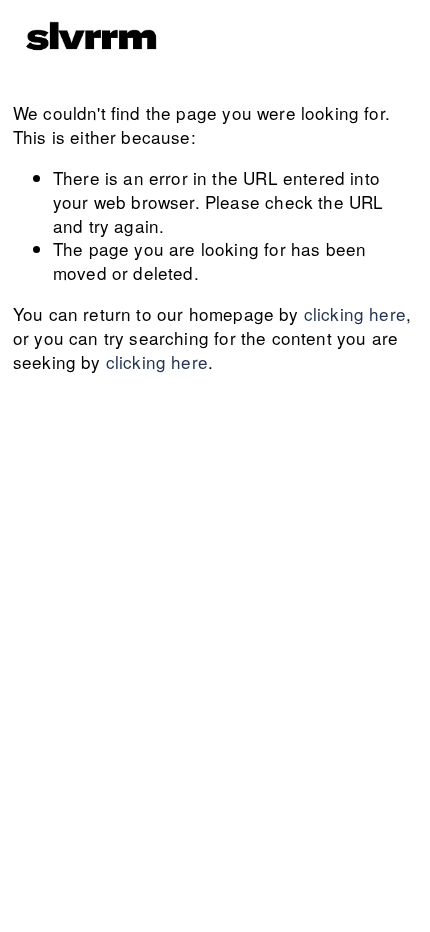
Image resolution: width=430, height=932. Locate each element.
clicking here (355, 313)
